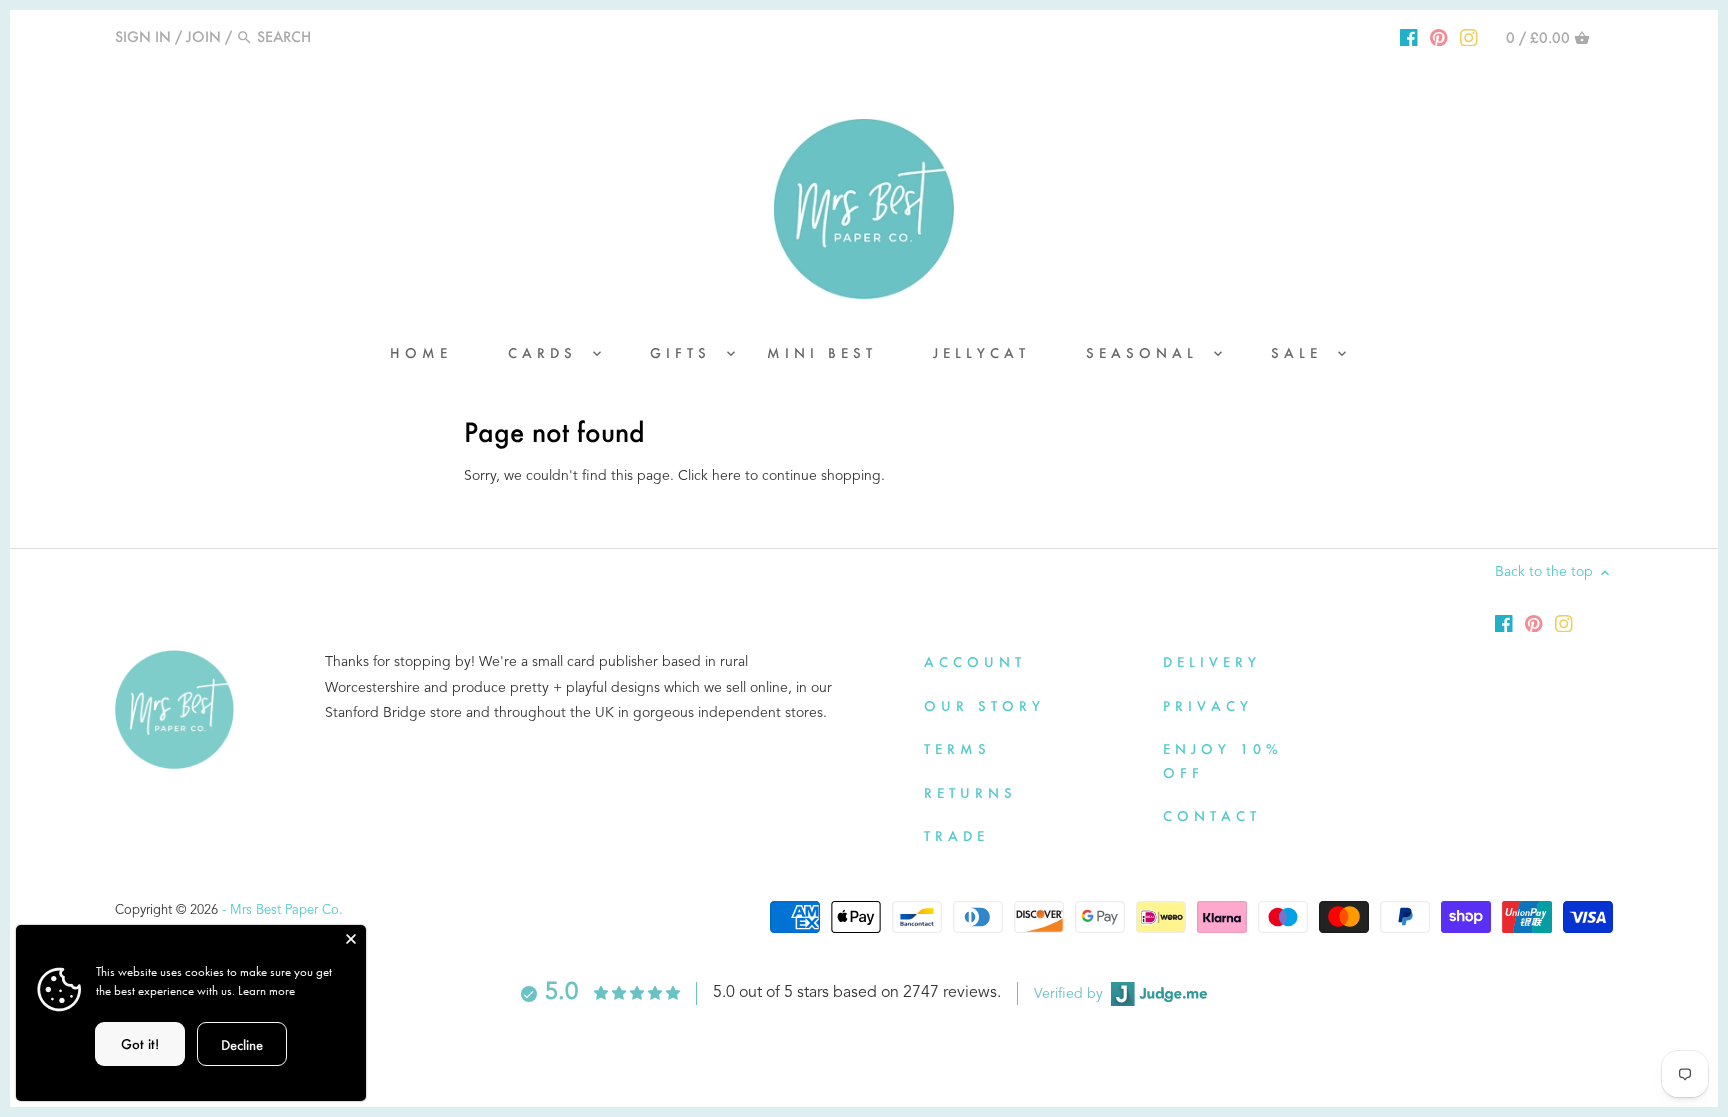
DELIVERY (1212, 661)
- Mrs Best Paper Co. (282, 910)
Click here (709, 476)
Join (203, 36)
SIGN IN (143, 36)
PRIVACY (1208, 705)
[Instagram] (1469, 36)
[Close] (351, 940)
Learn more (266, 990)
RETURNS (970, 792)
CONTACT (1212, 815)
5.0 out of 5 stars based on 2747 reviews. (857, 993)
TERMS (957, 748)
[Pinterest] (1439, 36)
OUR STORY (984, 705)
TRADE (956, 835)
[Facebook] (1409, 36)
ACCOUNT (975, 661)
